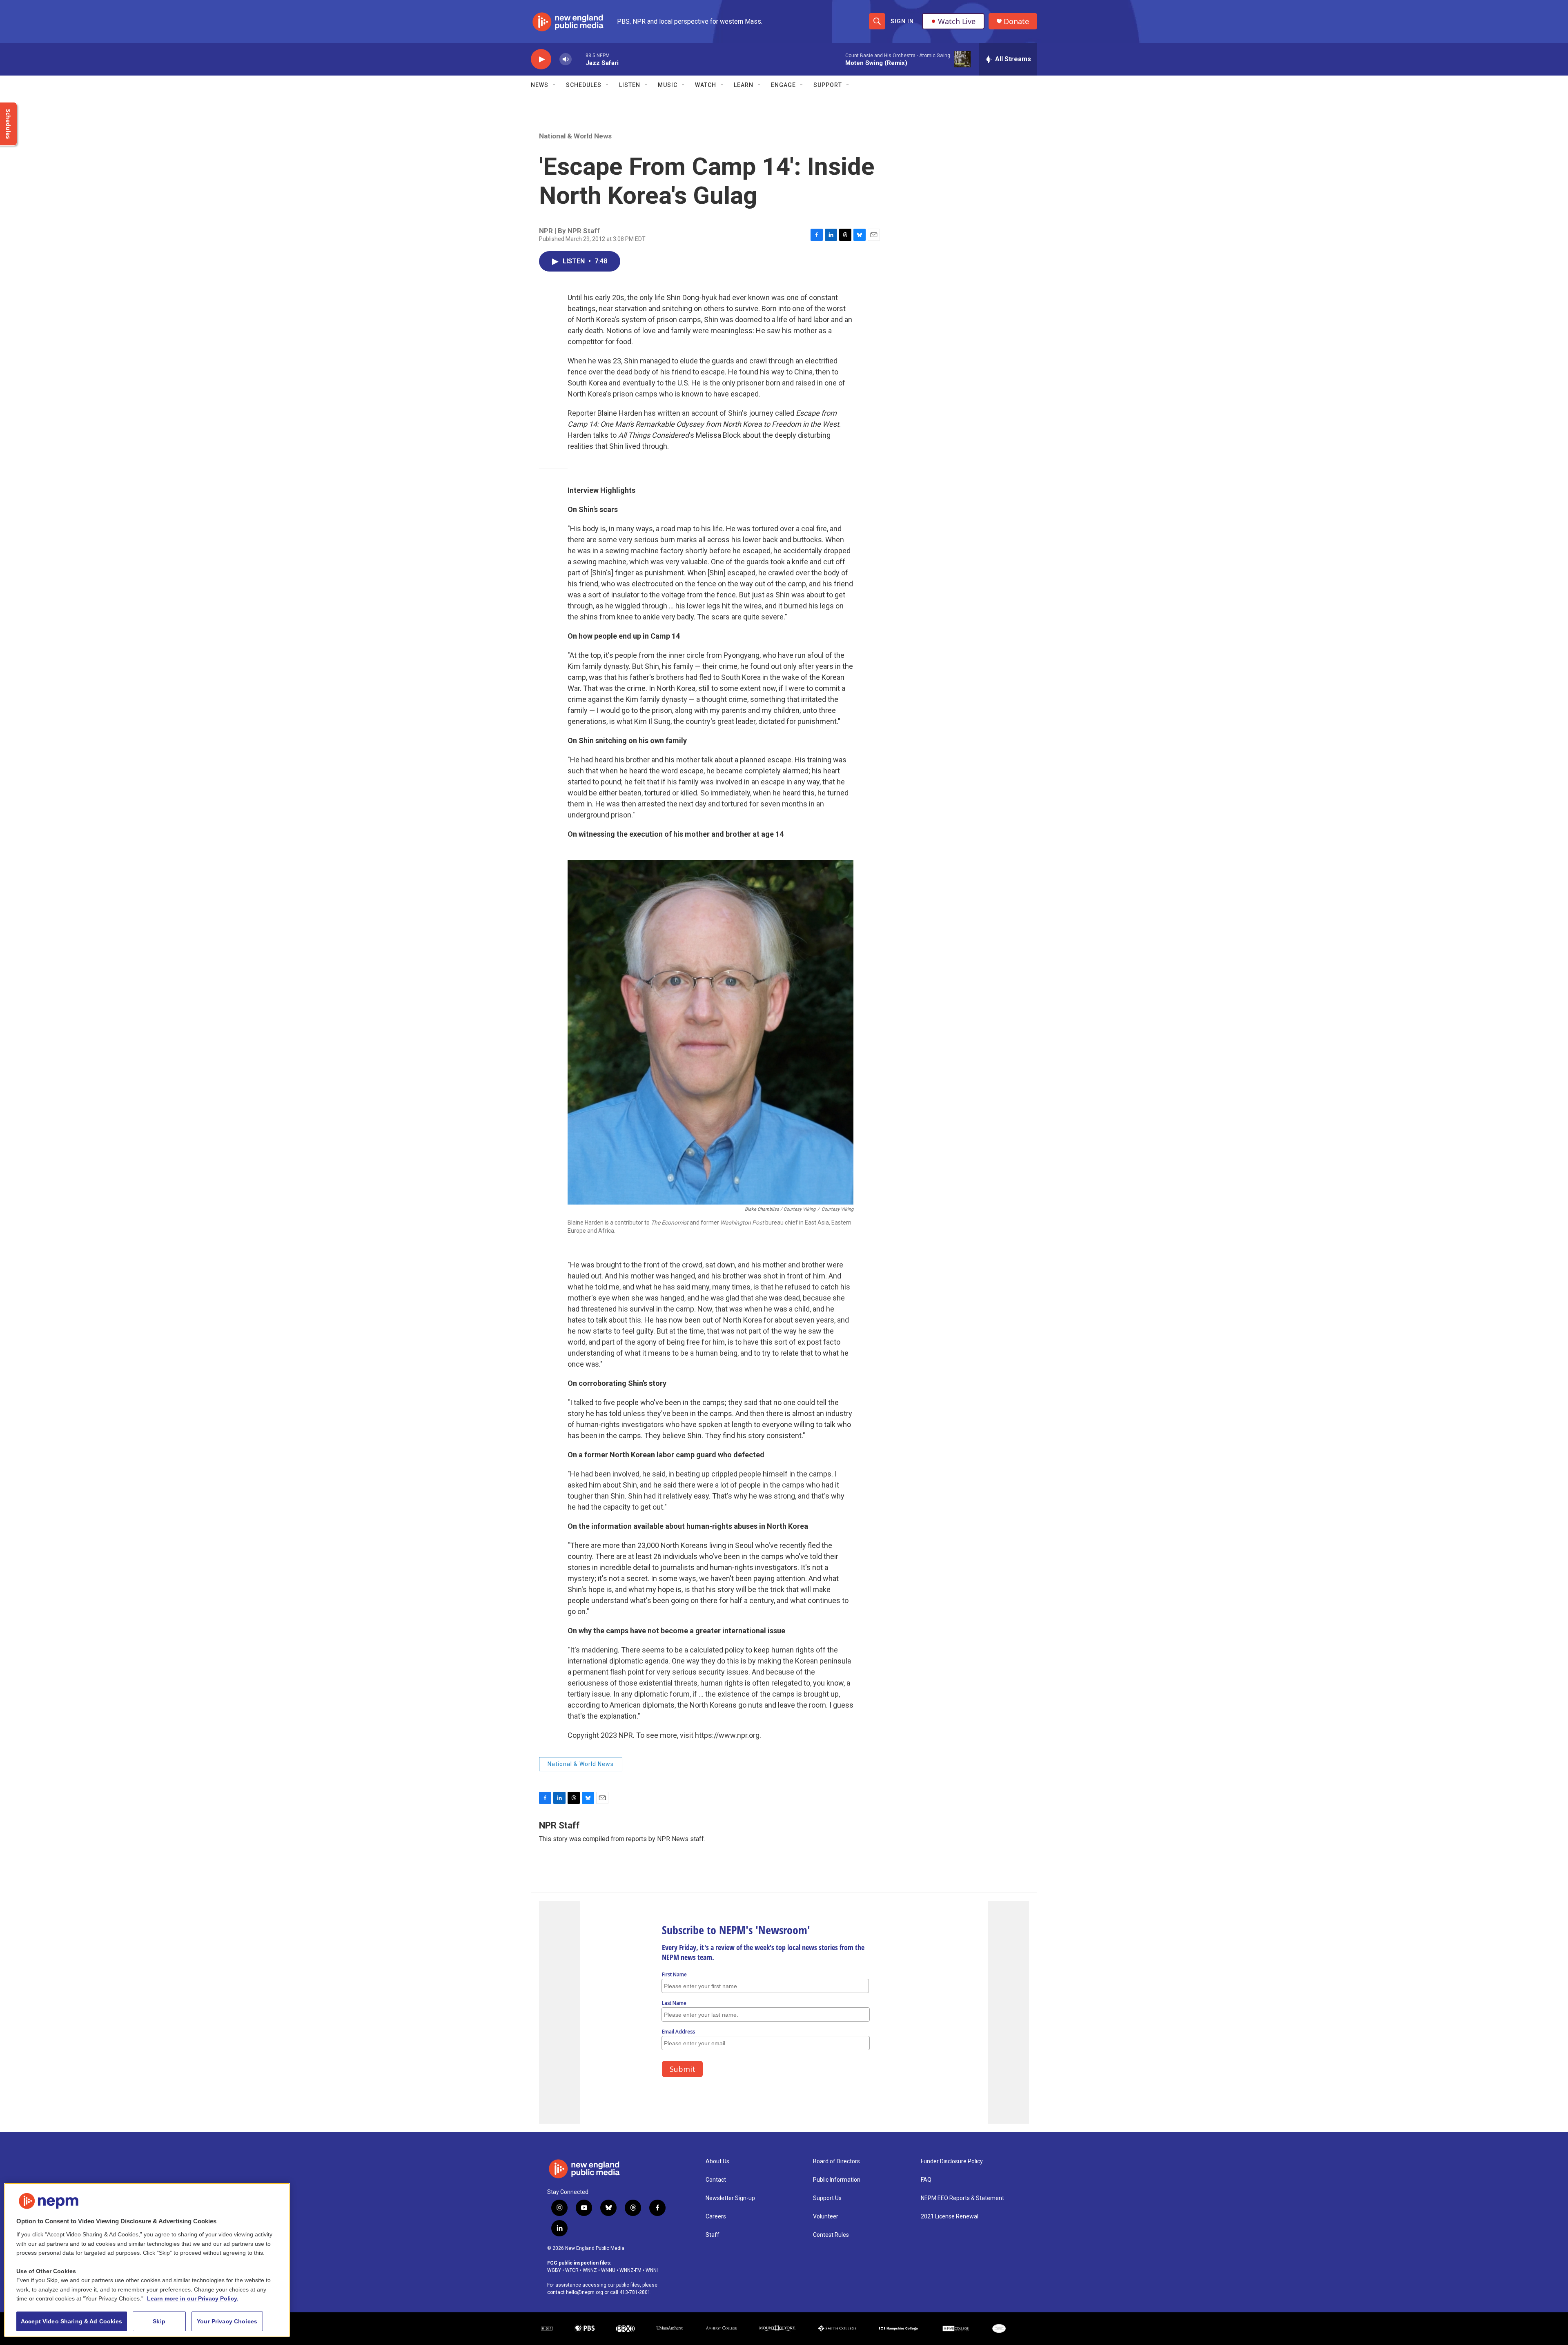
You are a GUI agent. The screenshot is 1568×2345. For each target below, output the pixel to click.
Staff (713, 2235)
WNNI (652, 2270)
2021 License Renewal (950, 2217)
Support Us (827, 2198)
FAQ (926, 2180)
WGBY (554, 2270)
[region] (147, 2260)
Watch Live (957, 21)
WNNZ (590, 2270)
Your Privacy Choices (227, 2321)
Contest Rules (831, 2235)
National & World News (575, 136)
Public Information (837, 2180)
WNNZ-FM (630, 2270)
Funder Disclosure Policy (952, 2161)
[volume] (566, 59)
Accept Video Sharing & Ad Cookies (72, 2321)
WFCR (572, 2270)
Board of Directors (836, 2161)
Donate (1016, 21)
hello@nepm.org (585, 2292)
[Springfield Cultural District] (999, 2329)
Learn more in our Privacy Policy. (193, 2298)
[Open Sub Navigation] (555, 85)
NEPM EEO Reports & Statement (962, 2198)
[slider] (579, 59)
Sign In (902, 21)
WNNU (608, 2270)
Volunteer (826, 2217)
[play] (541, 59)
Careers (716, 2217)
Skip (159, 2321)
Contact (716, 2180)
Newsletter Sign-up (730, 2198)
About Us (717, 2161)
